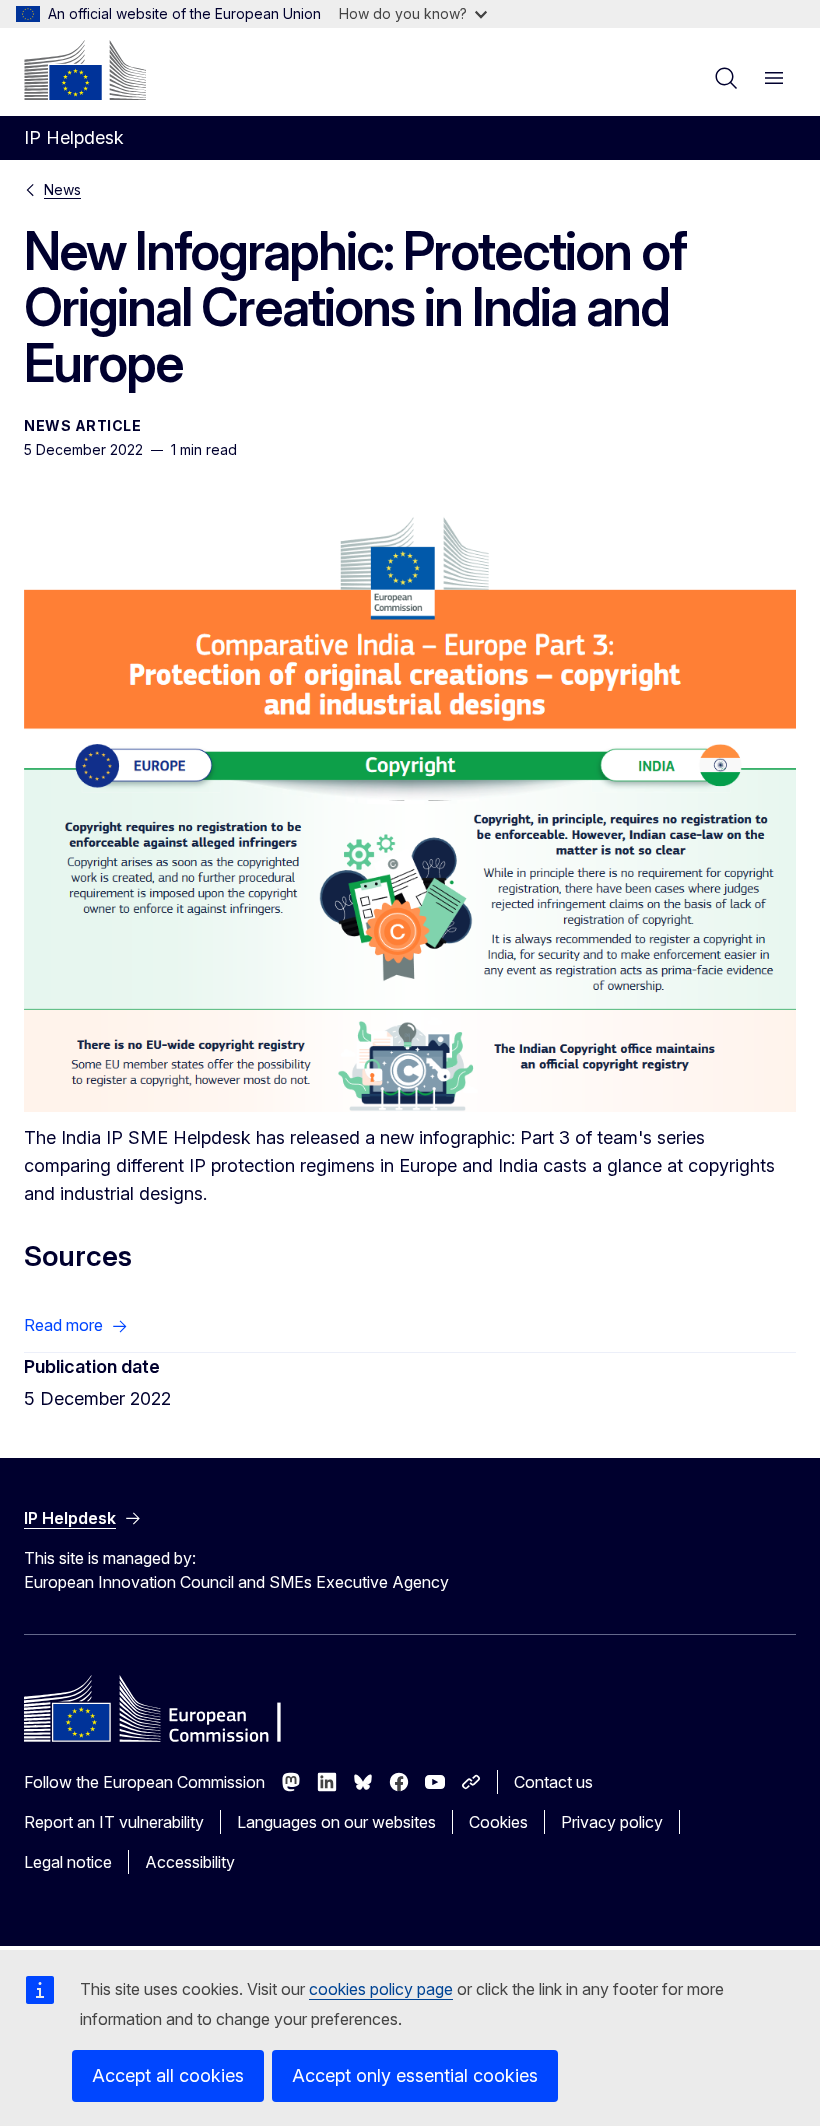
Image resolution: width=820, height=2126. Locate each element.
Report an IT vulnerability (114, 1822)
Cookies (498, 1822)
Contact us (553, 1782)
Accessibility (190, 1862)
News (62, 189)
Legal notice (68, 1862)
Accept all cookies (168, 2075)
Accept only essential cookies (415, 2075)
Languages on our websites (336, 1822)
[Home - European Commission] (85, 70)
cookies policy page (381, 1989)
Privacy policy (612, 1822)
